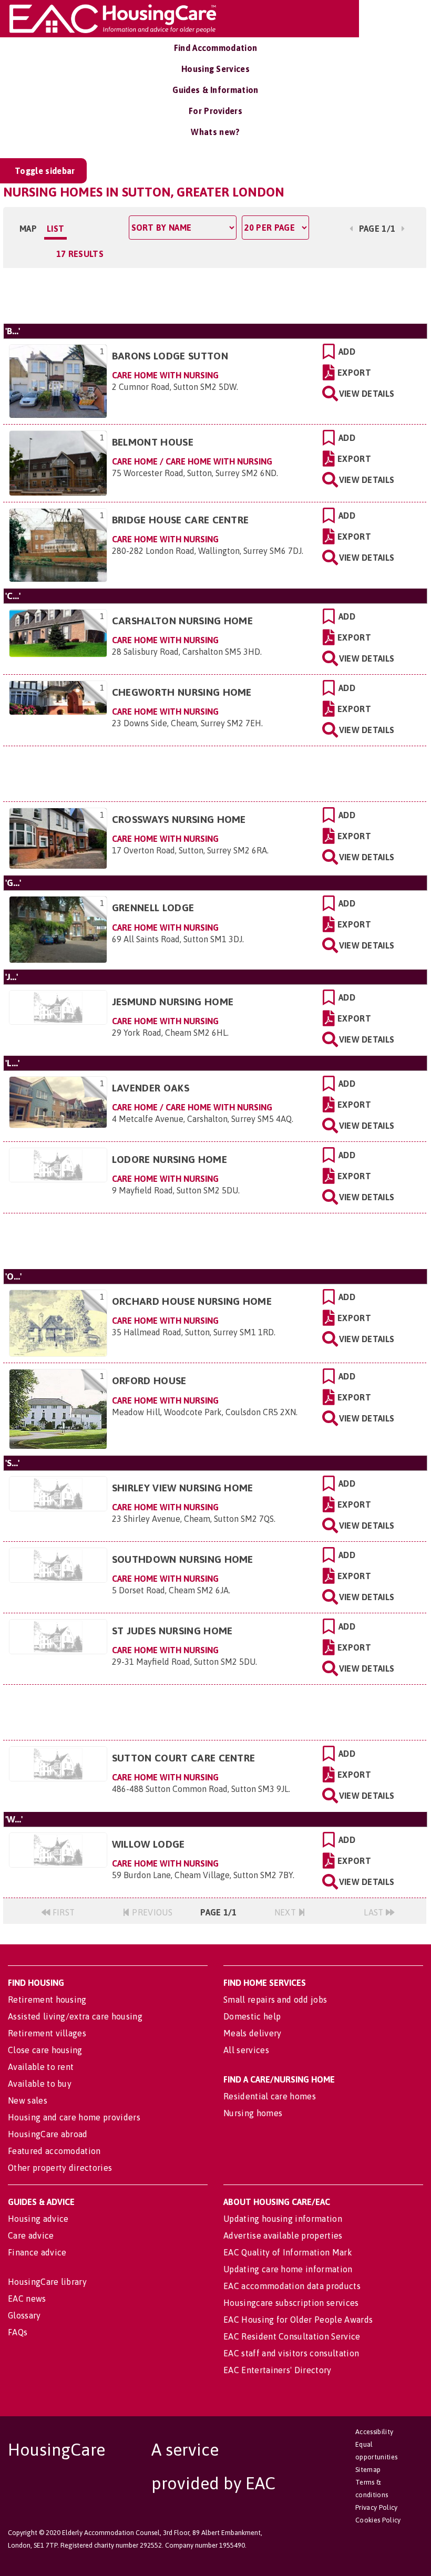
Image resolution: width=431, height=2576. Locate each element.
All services (246, 2050)
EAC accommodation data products (292, 2286)
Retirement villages (47, 2033)
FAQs (18, 2332)
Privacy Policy (376, 2507)
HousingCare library (47, 2282)
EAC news (27, 2299)
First (62, 1912)
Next (286, 1912)
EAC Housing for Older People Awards (298, 2320)
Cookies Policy (378, 2520)
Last (375, 1912)
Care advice (31, 2235)
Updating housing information (283, 2219)
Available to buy (40, 2084)
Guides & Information (215, 90)
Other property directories (60, 2168)
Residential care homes (270, 2096)
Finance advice (37, 2252)
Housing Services (215, 69)
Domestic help (252, 2016)
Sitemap (368, 2470)
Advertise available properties (283, 2235)
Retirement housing (47, 2000)
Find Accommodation (216, 48)
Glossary (24, 2315)
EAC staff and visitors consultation (291, 2353)
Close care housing (45, 2050)
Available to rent (41, 2067)
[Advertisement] (215, 294)
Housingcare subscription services (291, 2303)
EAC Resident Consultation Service (292, 2336)
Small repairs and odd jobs (275, 2000)
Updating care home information (288, 2269)
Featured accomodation (54, 2151)
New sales (28, 2100)
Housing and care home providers (74, 2117)
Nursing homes (253, 2113)
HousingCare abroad (48, 2134)
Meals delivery (252, 2033)
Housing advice (38, 2219)
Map (28, 229)
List (55, 229)
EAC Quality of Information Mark (288, 2252)
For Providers (215, 111)
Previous (151, 1912)
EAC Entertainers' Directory (278, 2370)
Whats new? (215, 132)
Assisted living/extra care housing (75, 2016)
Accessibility (374, 2432)
